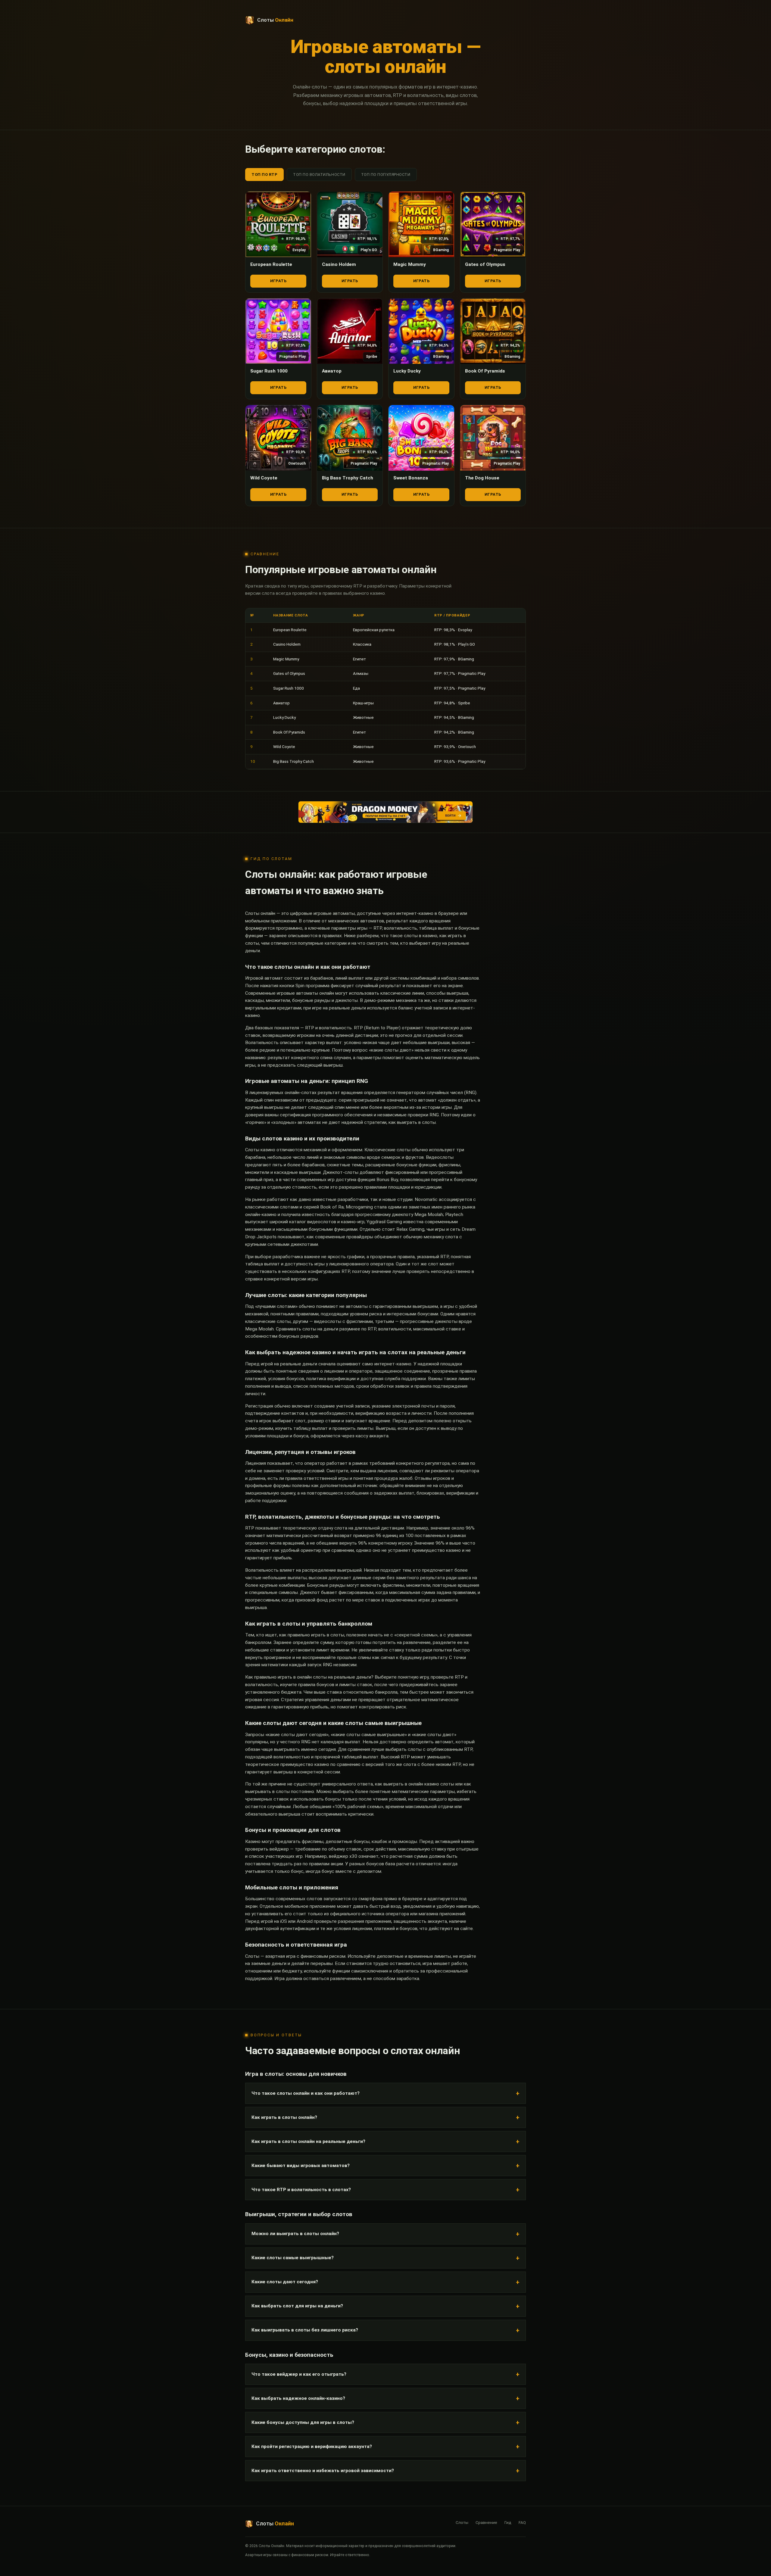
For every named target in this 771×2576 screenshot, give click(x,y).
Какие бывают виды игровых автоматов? (301, 2166)
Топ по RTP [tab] (264, 175)
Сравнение (486, 2522)
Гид (508, 2522)
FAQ (522, 2522)
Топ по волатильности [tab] (319, 175)
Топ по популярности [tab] (386, 175)
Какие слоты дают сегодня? (285, 2282)
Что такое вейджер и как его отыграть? (299, 2374)
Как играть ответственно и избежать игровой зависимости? (323, 2471)
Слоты (462, 2522)
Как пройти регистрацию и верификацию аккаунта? (312, 2447)
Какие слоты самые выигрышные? (293, 2258)
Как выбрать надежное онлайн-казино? (298, 2398)
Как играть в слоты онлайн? (284, 2117)
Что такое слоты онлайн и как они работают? (306, 2093)
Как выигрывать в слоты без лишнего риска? (305, 2330)
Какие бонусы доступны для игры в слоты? (303, 2422)
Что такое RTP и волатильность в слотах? (301, 2190)
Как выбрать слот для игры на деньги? (297, 2306)
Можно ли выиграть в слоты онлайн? (295, 2234)
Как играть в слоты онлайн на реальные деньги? (308, 2141)
